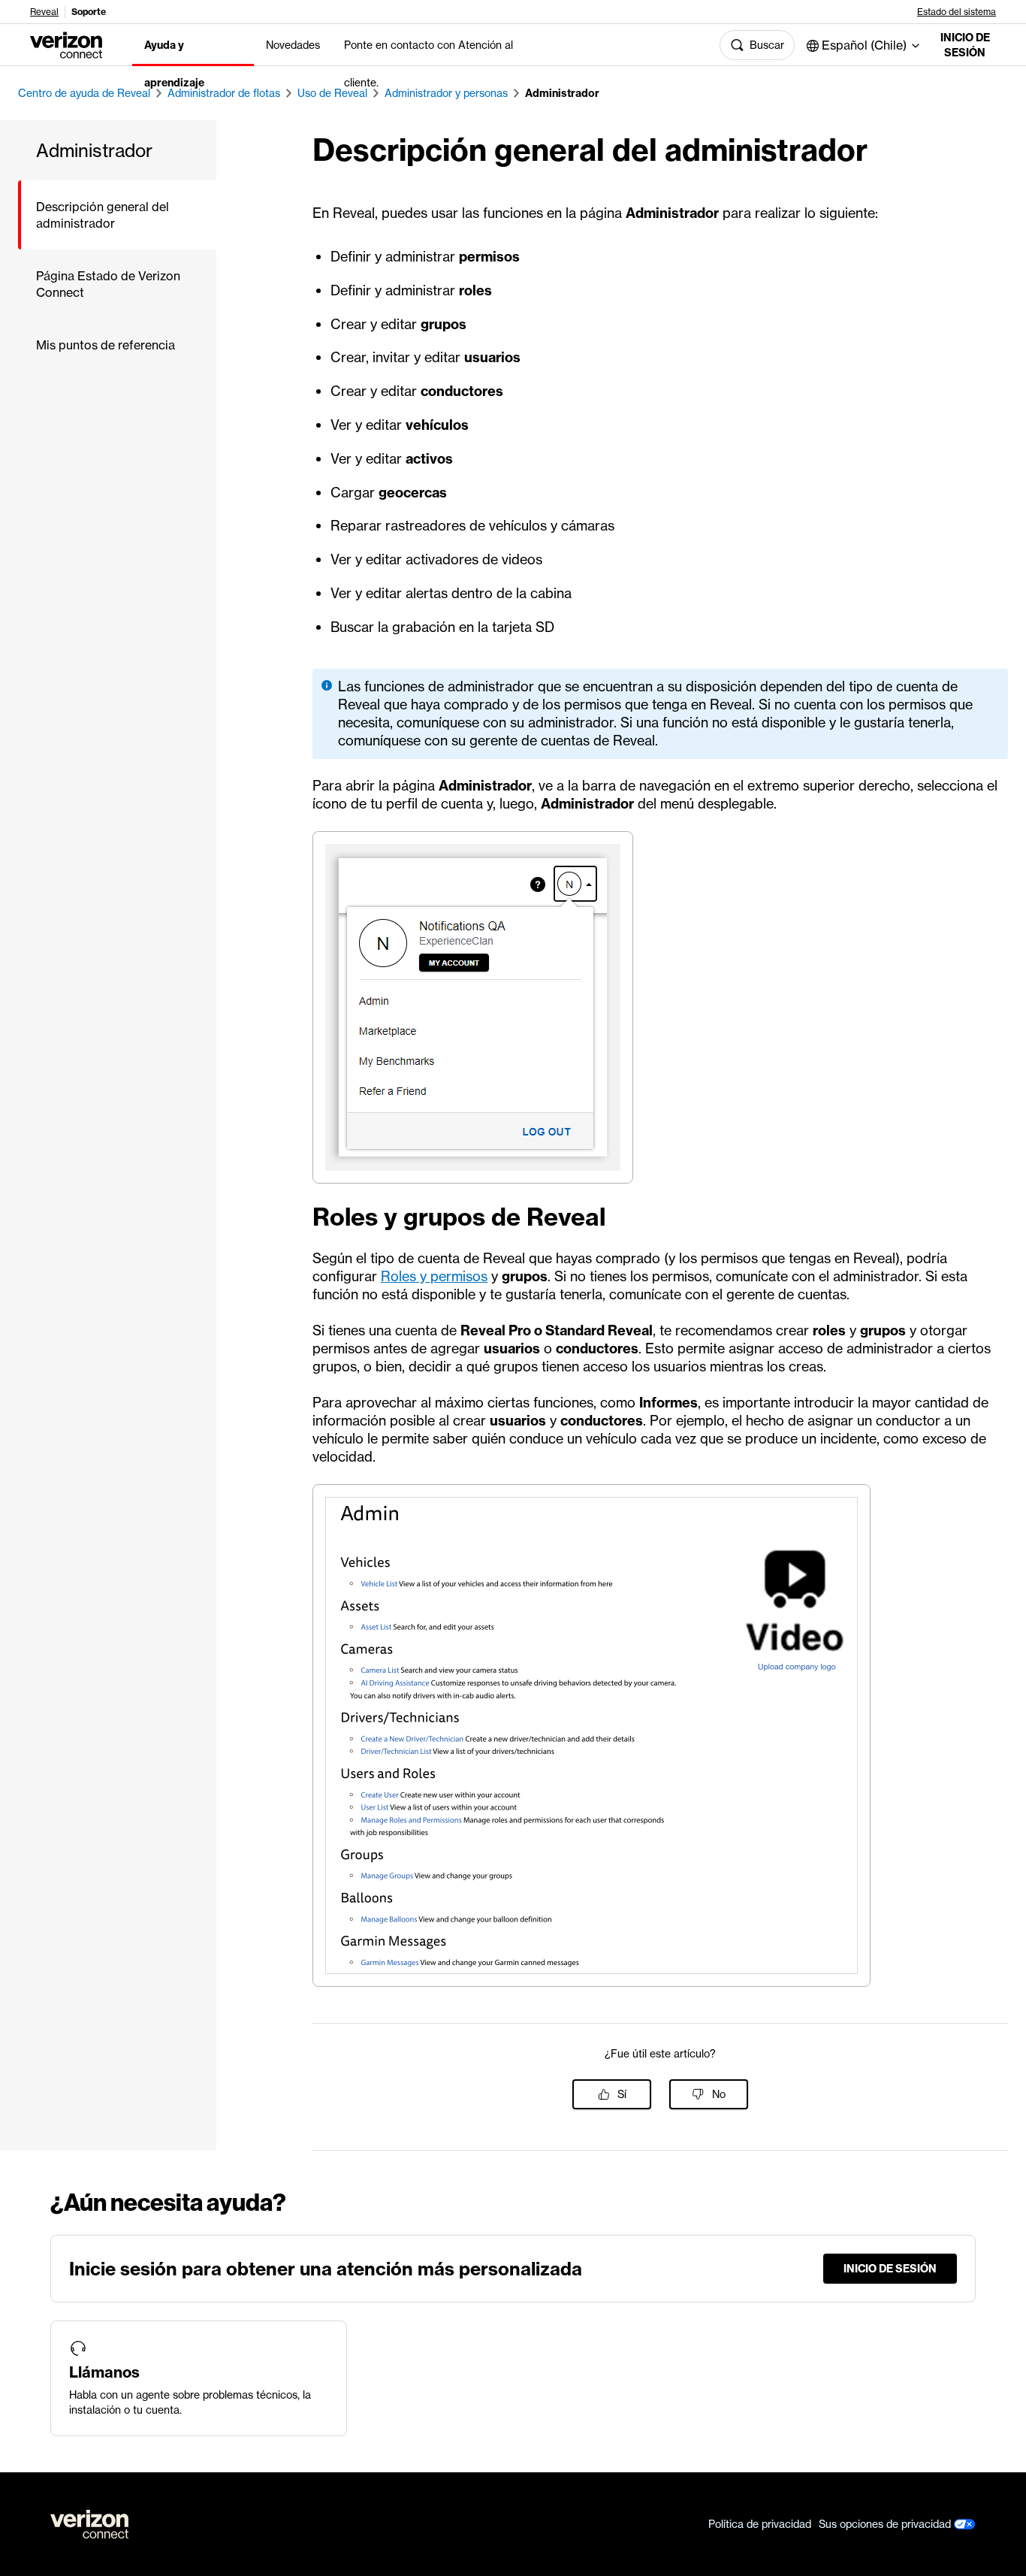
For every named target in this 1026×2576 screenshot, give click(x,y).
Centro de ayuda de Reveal (84, 93)
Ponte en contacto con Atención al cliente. (429, 64)
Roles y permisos (434, 1276)
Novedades (293, 45)
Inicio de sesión (965, 45)
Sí (622, 2094)
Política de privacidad (760, 2524)
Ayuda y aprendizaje (174, 64)
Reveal (44, 12)
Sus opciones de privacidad (886, 2524)
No (719, 2094)
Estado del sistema (957, 12)
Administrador (562, 93)
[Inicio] (66, 44)
